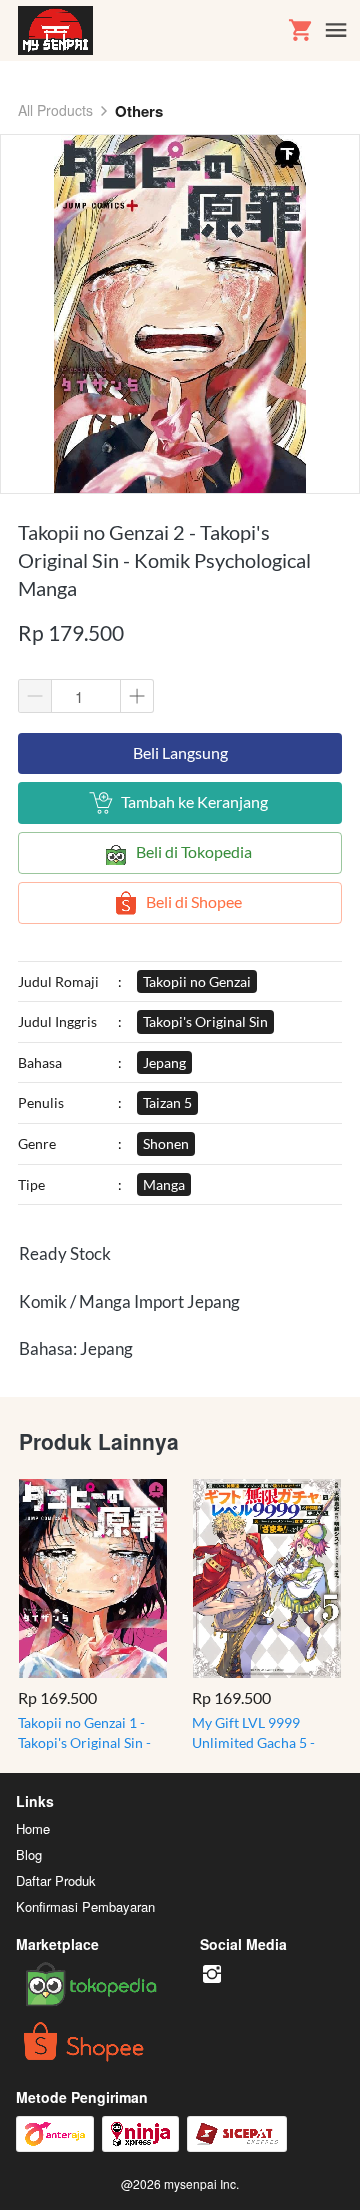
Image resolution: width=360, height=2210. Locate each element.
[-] (212, 1974)
